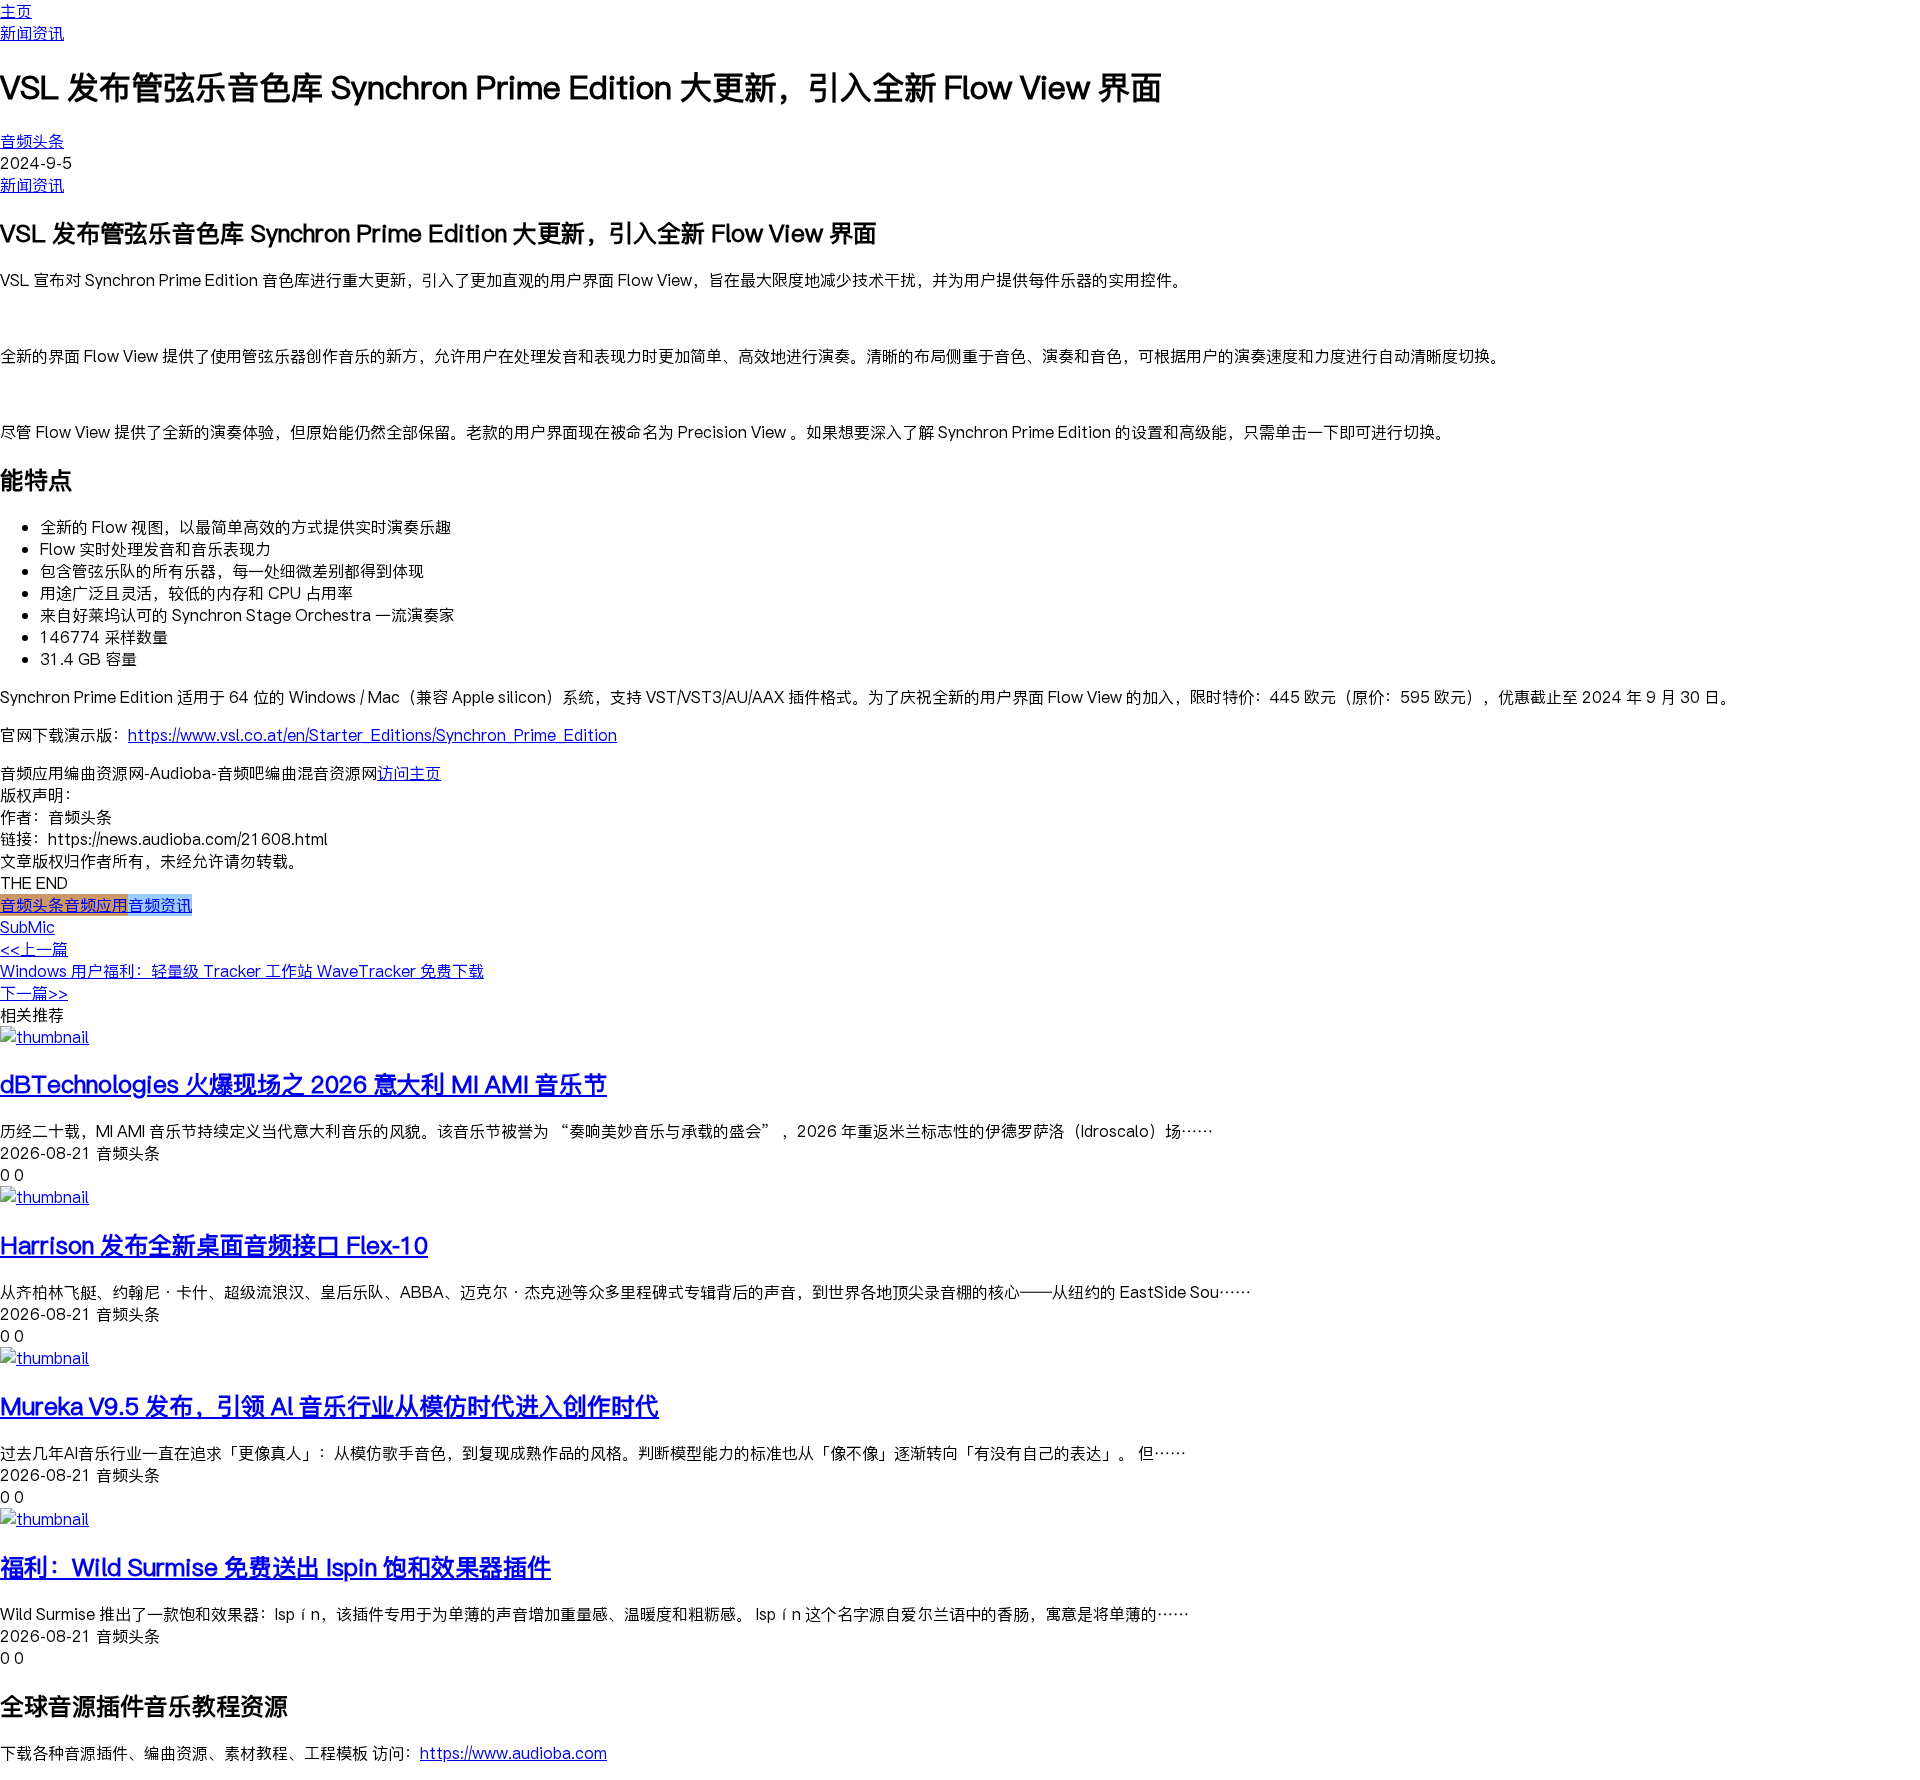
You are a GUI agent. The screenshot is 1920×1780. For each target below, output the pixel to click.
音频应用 (96, 905)
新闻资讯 (32, 33)
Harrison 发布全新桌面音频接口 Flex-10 (214, 1244)
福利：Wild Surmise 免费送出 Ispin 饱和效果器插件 (275, 1566)
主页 (16, 11)
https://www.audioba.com (513, 1753)
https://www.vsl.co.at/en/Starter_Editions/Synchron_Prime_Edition (372, 735)
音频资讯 (160, 905)
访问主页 (409, 773)
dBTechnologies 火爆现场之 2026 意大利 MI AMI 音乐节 (303, 1083)
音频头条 (32, 141)
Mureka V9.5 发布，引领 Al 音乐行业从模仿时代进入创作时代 (329, 1405)
